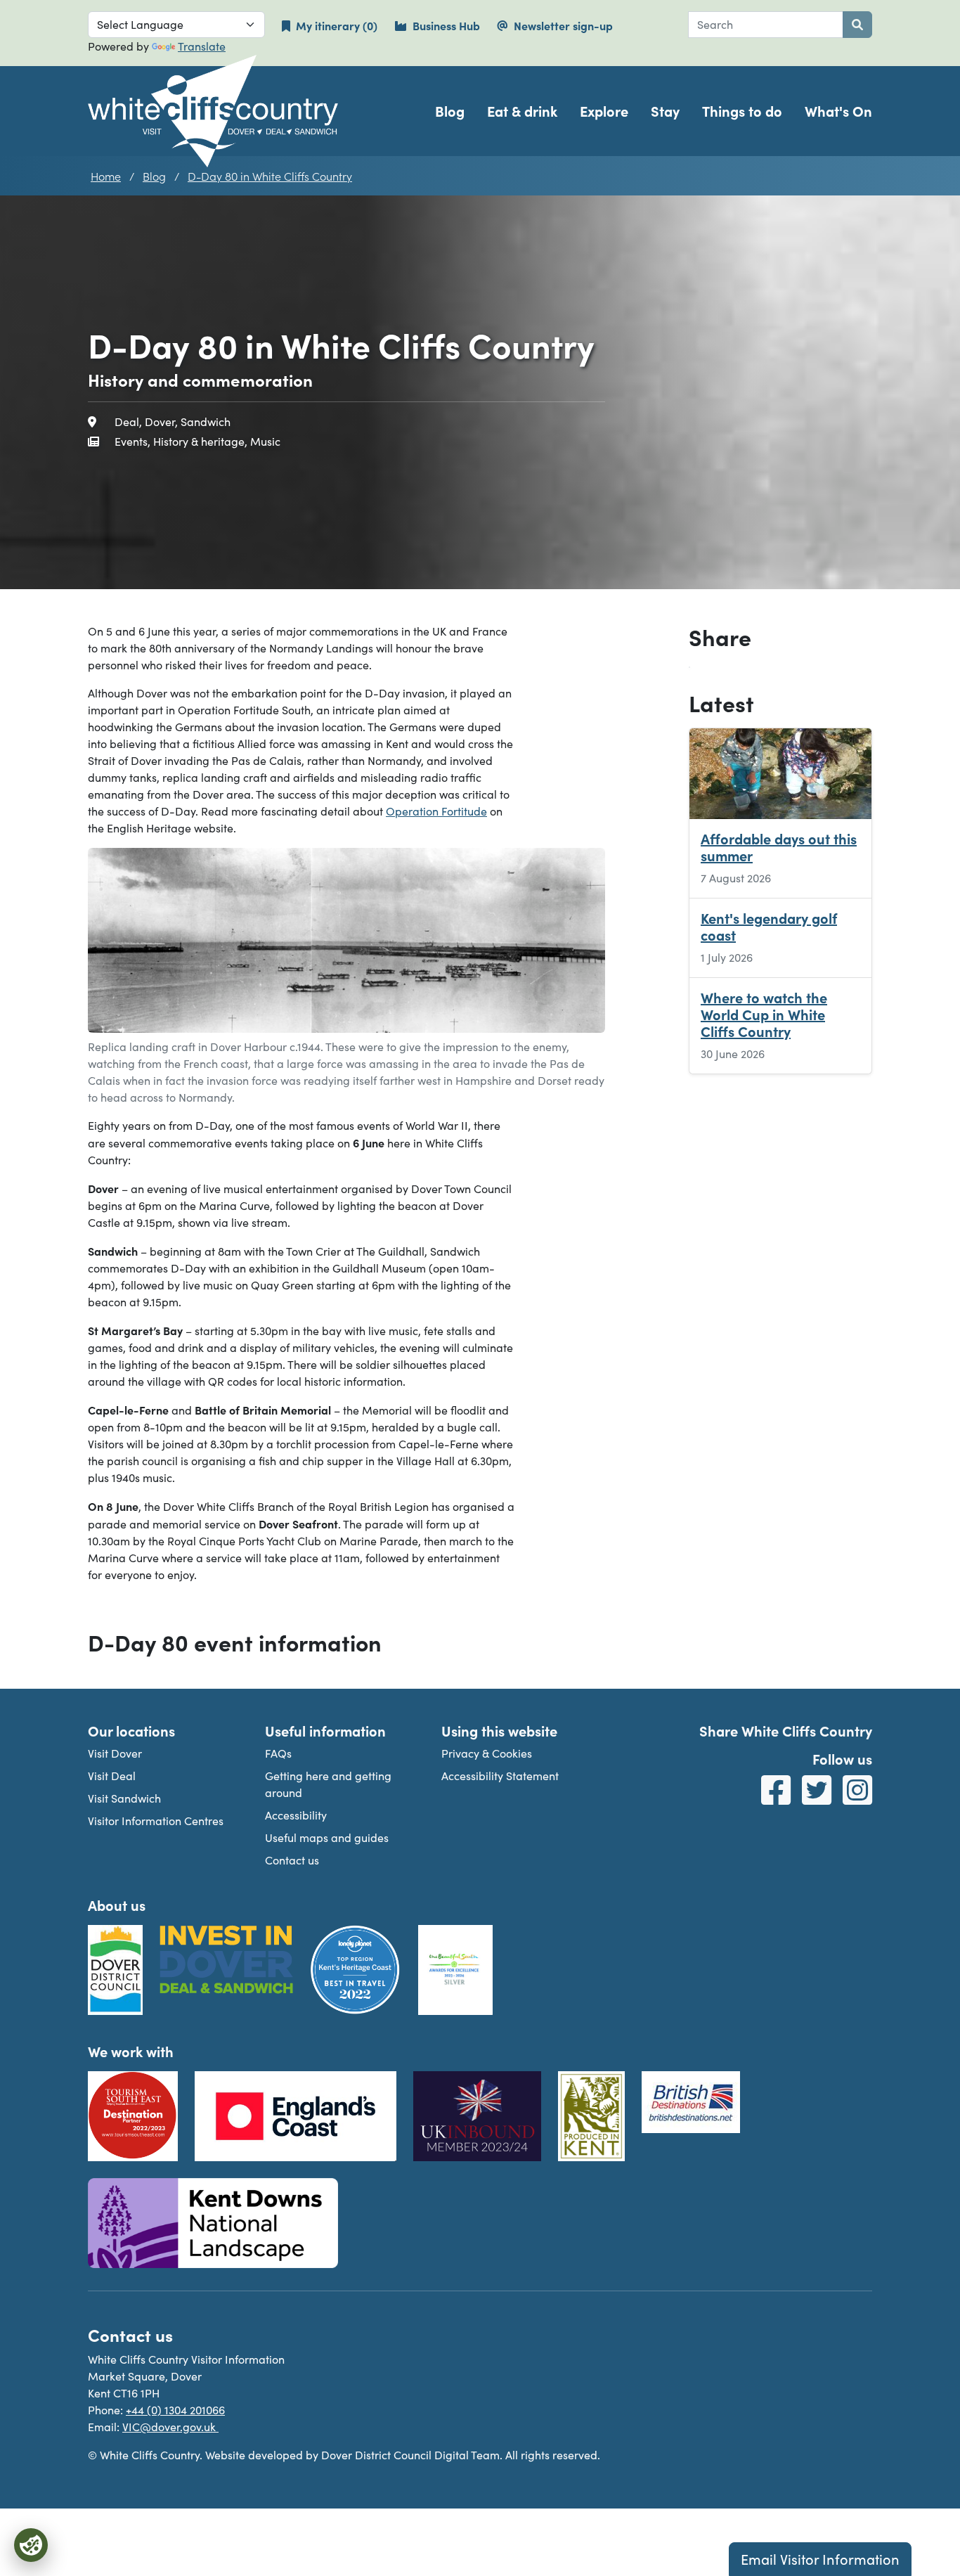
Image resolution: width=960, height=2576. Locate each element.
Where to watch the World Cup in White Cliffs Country (764, 1015)
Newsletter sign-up (563, 25)
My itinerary (345, 25)
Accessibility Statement (500, 1776)
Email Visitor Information (820, 2559)
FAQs (278, 1753)
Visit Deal (112, 1776)
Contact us (292, 1860)
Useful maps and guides (327, 1837)
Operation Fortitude (436, 811)
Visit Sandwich (124, 1798)
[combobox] (766, 25)
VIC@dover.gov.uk (170, 2427)
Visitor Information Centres (156, 1821)
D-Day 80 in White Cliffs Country (270, 176)
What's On (838, 111)
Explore (604, 111)
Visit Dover (115, 1753)
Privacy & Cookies (487, 1753)
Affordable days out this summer (779, 848)
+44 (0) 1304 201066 (175, 2410)
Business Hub (446, 25)
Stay (665, 111)
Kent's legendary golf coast (769, 927)
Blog (450, 111)
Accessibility (296, 1815)
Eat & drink (522, 111)
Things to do (742, 111)
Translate (202, 46)
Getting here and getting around (328, 1784)
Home (106, 176)
